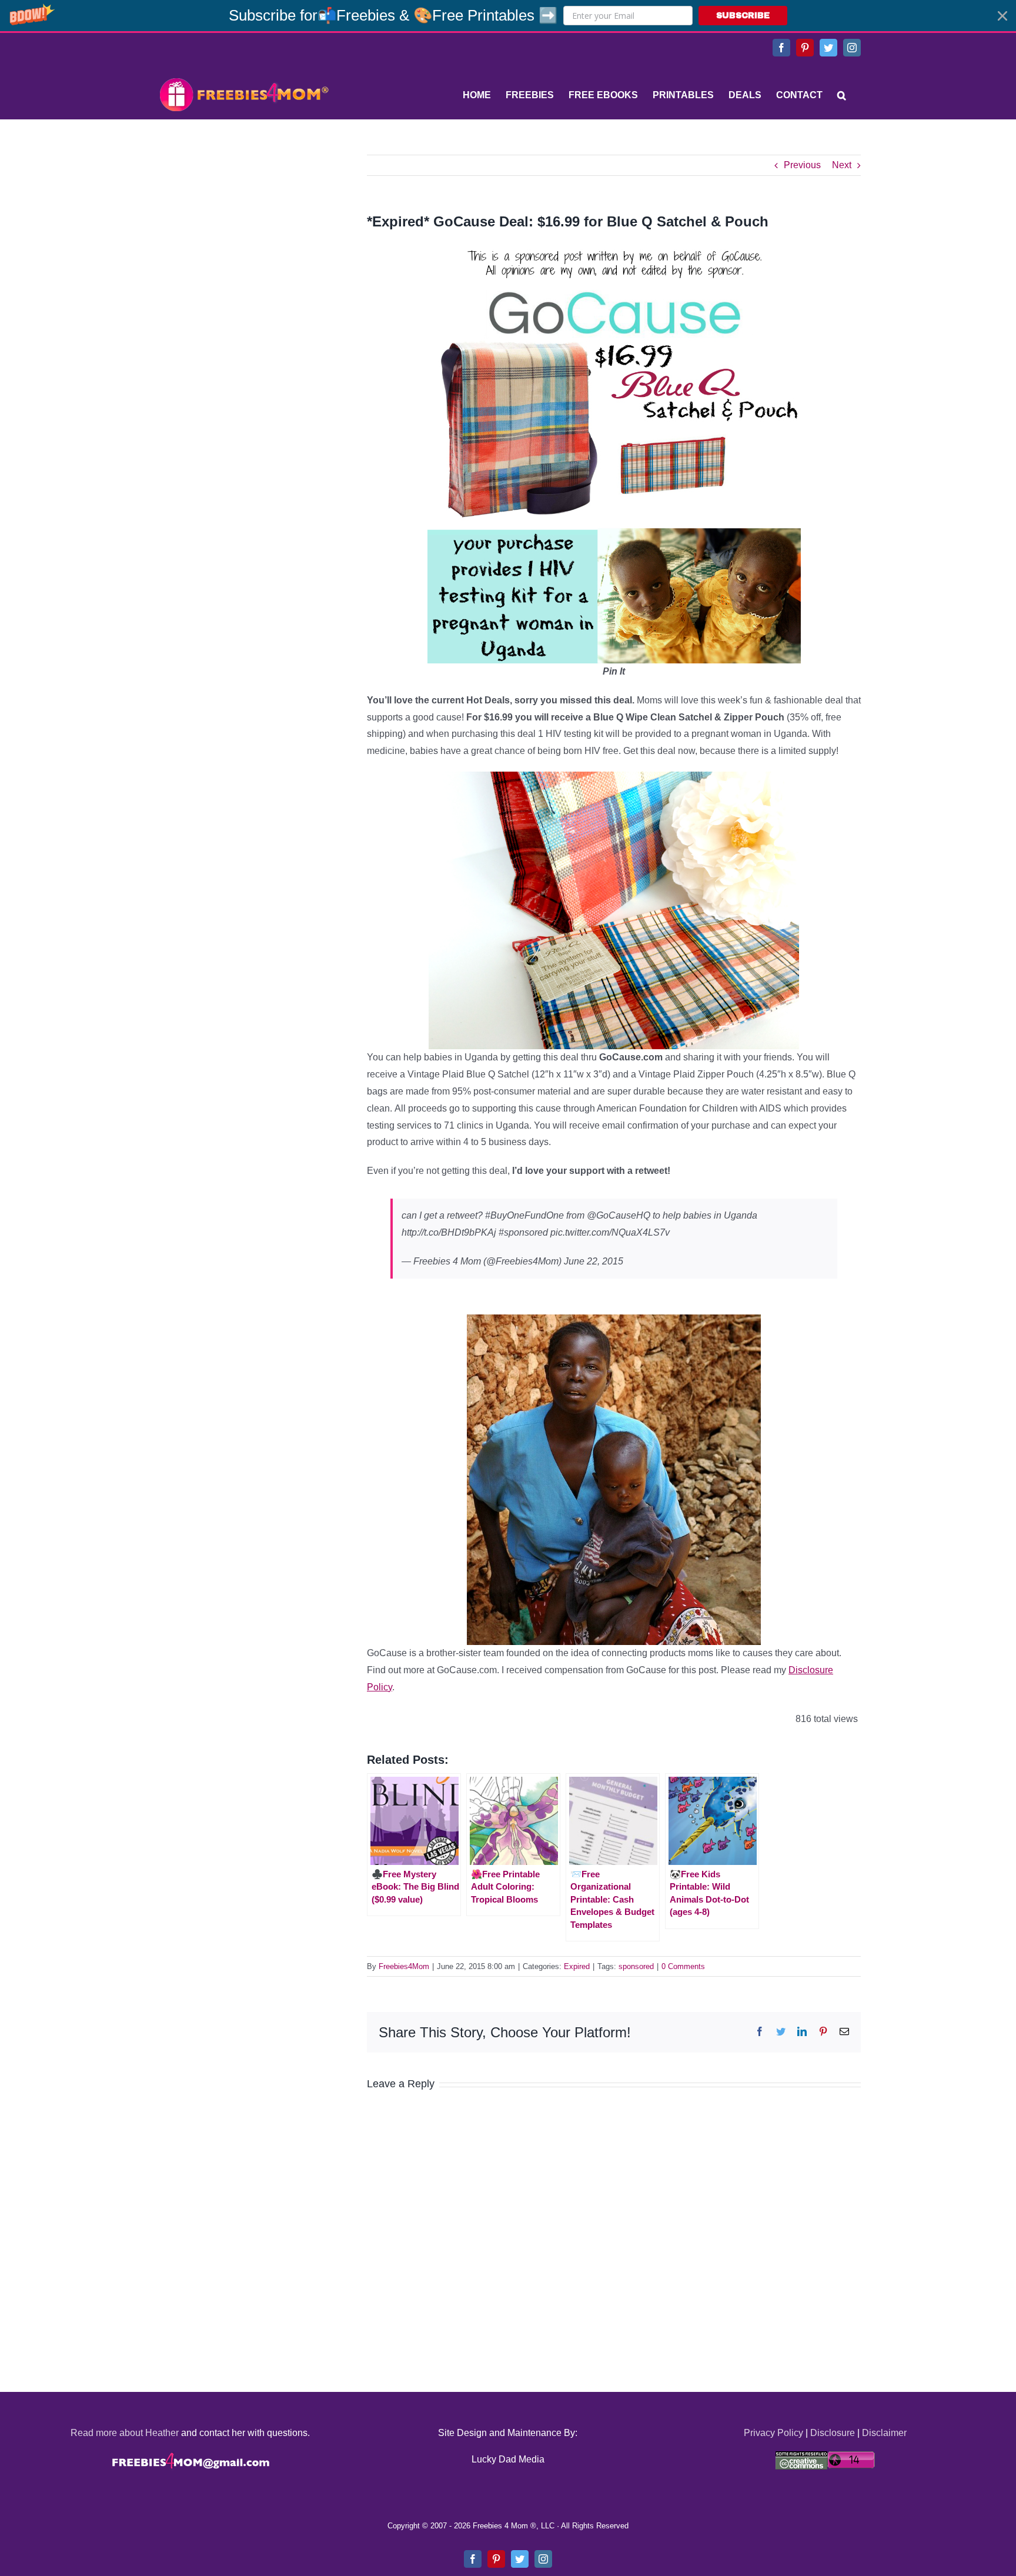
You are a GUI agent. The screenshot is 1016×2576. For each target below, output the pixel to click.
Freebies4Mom (404, 1966)
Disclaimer (884, 2433)
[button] (508, 16)
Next (842, 165)
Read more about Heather (125, 2433)
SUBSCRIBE (743, 16)
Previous (802, 165)
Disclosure (833, 2433)
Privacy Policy (773, 2433)
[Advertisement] (243, 228)
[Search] (842, 95)
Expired (577, 1966)
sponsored (636, 1966)
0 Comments (683, 1966)
